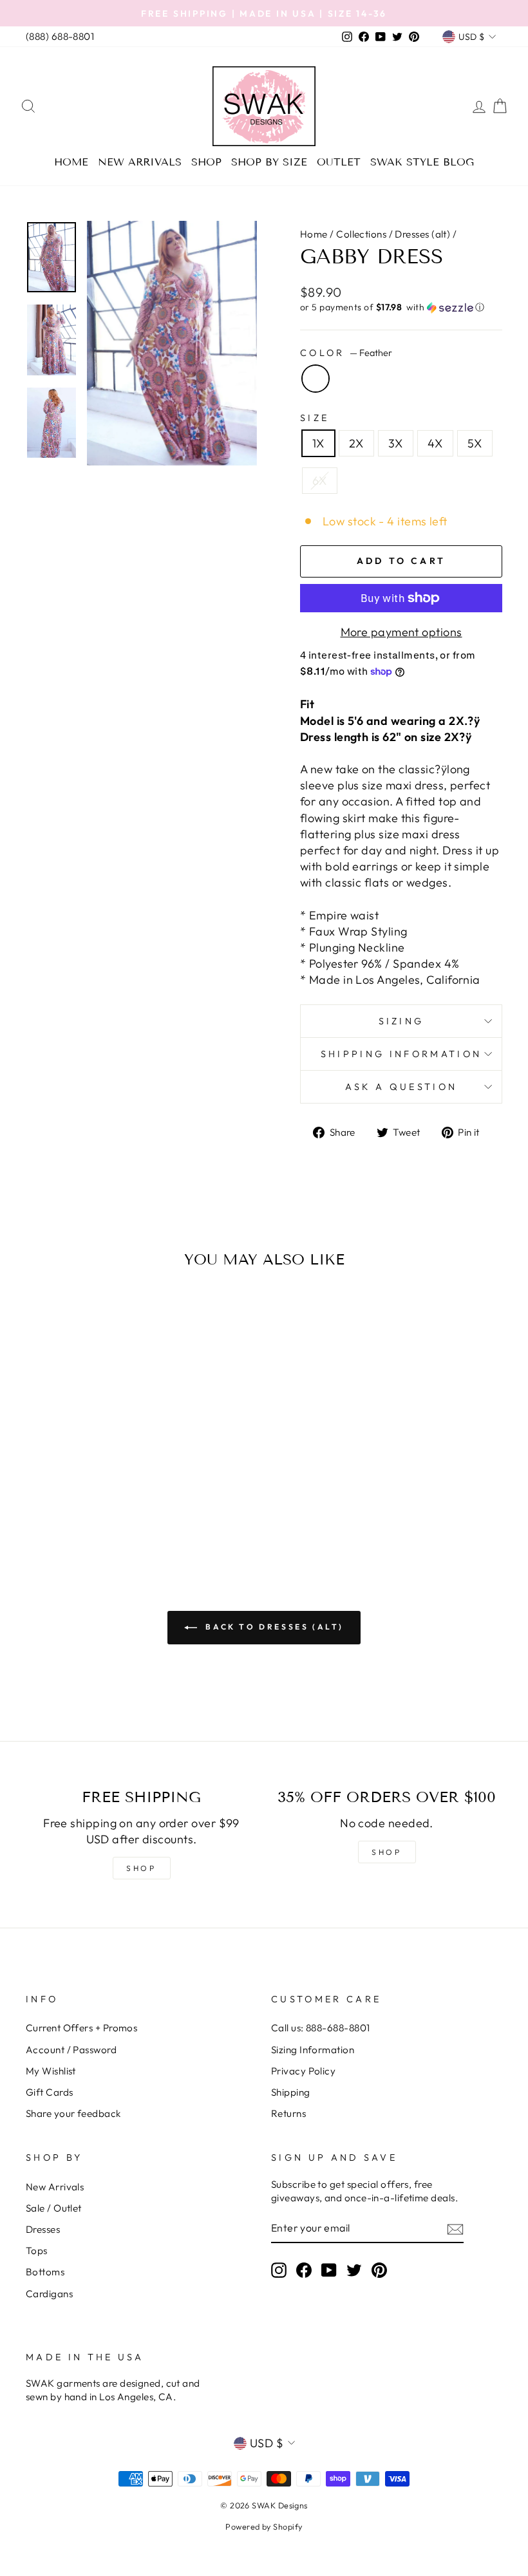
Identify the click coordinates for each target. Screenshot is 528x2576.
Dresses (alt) (422, 234)
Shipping (291, 2092)
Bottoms (45, 2272)
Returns (288, 2113)
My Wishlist (51, 2071)
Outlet (339, 162)
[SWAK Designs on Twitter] (354, 2270)
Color (346, 353)
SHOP (141, 1868)
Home (71, 162)
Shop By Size (269, 162)
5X (475, 443)
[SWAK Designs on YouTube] (329, 2270)
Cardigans (49, 2294)
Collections (361, 234)
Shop (206, 162)
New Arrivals (140, 162)
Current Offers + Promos (81, 2028)
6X (320, 481)
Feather (316, 379)
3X (396, 443)
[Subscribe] (455, 2229)
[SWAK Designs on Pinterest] (379, 2270)
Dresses (43, 2229)
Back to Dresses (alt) (273, 1627)
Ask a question (401, 1087)
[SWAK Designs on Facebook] (304, 2270)
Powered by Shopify (264, 2526)
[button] (401, 307)
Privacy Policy (303, 2071)
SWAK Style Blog (422, 162)
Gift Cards (50, 2092)
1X (318, 443)
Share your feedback (73, 2113)
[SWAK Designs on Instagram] (279, 2270)
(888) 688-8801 (60, 36)
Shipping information (401, 1054)
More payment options (401, 632)
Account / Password (71, 2050)
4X (435, 443)
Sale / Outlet (54, 2208)
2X (356, 443)
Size (315, 418)
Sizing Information (313, 2050)
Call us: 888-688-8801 (320, 2028)
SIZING (401, 1021)
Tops (37, 2251)
